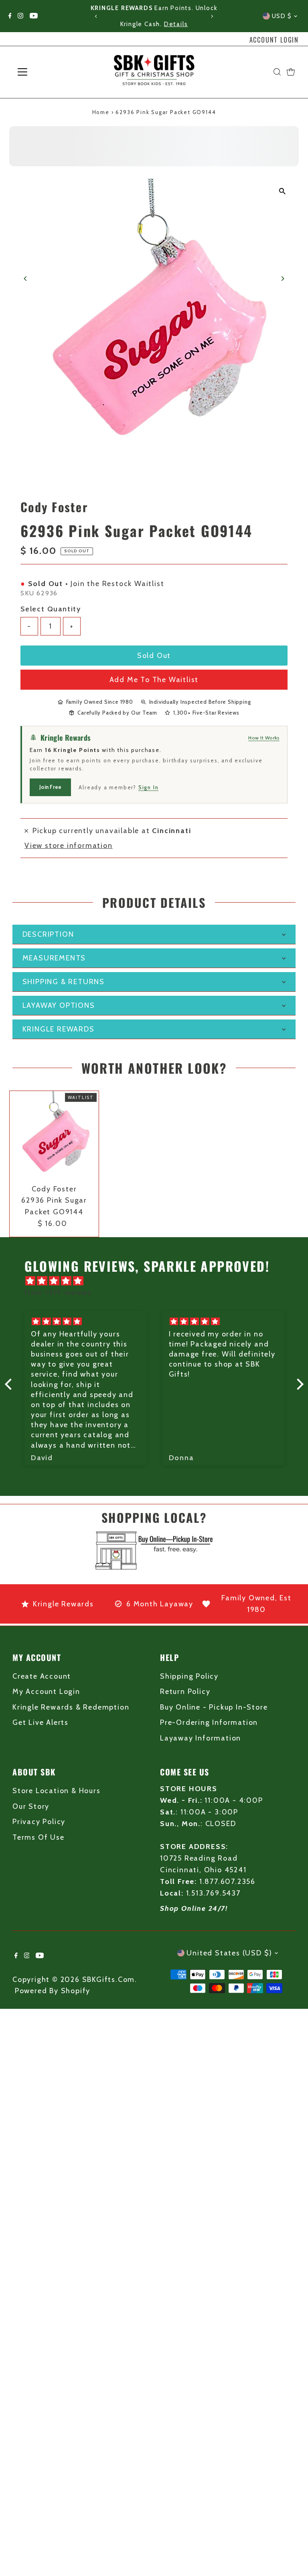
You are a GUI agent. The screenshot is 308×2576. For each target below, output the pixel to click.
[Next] (212, 16)
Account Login (274, 40)
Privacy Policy (39, 1822)
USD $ (282, 16)
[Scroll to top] (292, 2554)
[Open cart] (291, 72)
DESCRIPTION (48, 934)
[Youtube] (34, 16)
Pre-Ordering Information (209, 1722)
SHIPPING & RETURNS (64, 982)
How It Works (264, 738)
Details (176, 24)
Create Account (42, 1676)
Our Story (31, 1806)
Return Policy (185, 1691)
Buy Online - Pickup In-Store (214, 1707)
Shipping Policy (189, 1676)
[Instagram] (20, 16)
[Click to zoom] (283, 191)
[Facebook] (10, 16)
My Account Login (46, 1691)
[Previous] (96, 16)
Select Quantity (51, 609)
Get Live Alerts (41, 1722)
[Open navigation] (46, 72)
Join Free (50, 787)
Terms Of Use (38, 1837)
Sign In (149, 787)
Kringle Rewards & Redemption (71, 1707)
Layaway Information (201, 1738)
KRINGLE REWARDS (59, 1029)
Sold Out (154, 656)
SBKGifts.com (109, 1979)
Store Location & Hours (57, 1791)
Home (101, 112)
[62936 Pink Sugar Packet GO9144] (54, 1136)
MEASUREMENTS (54, 958)
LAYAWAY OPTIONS (59, 1005)
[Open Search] (277, 72)
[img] (158, 1281)
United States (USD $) (229, 1953)
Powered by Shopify (53, 1991)
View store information (69, 846)
